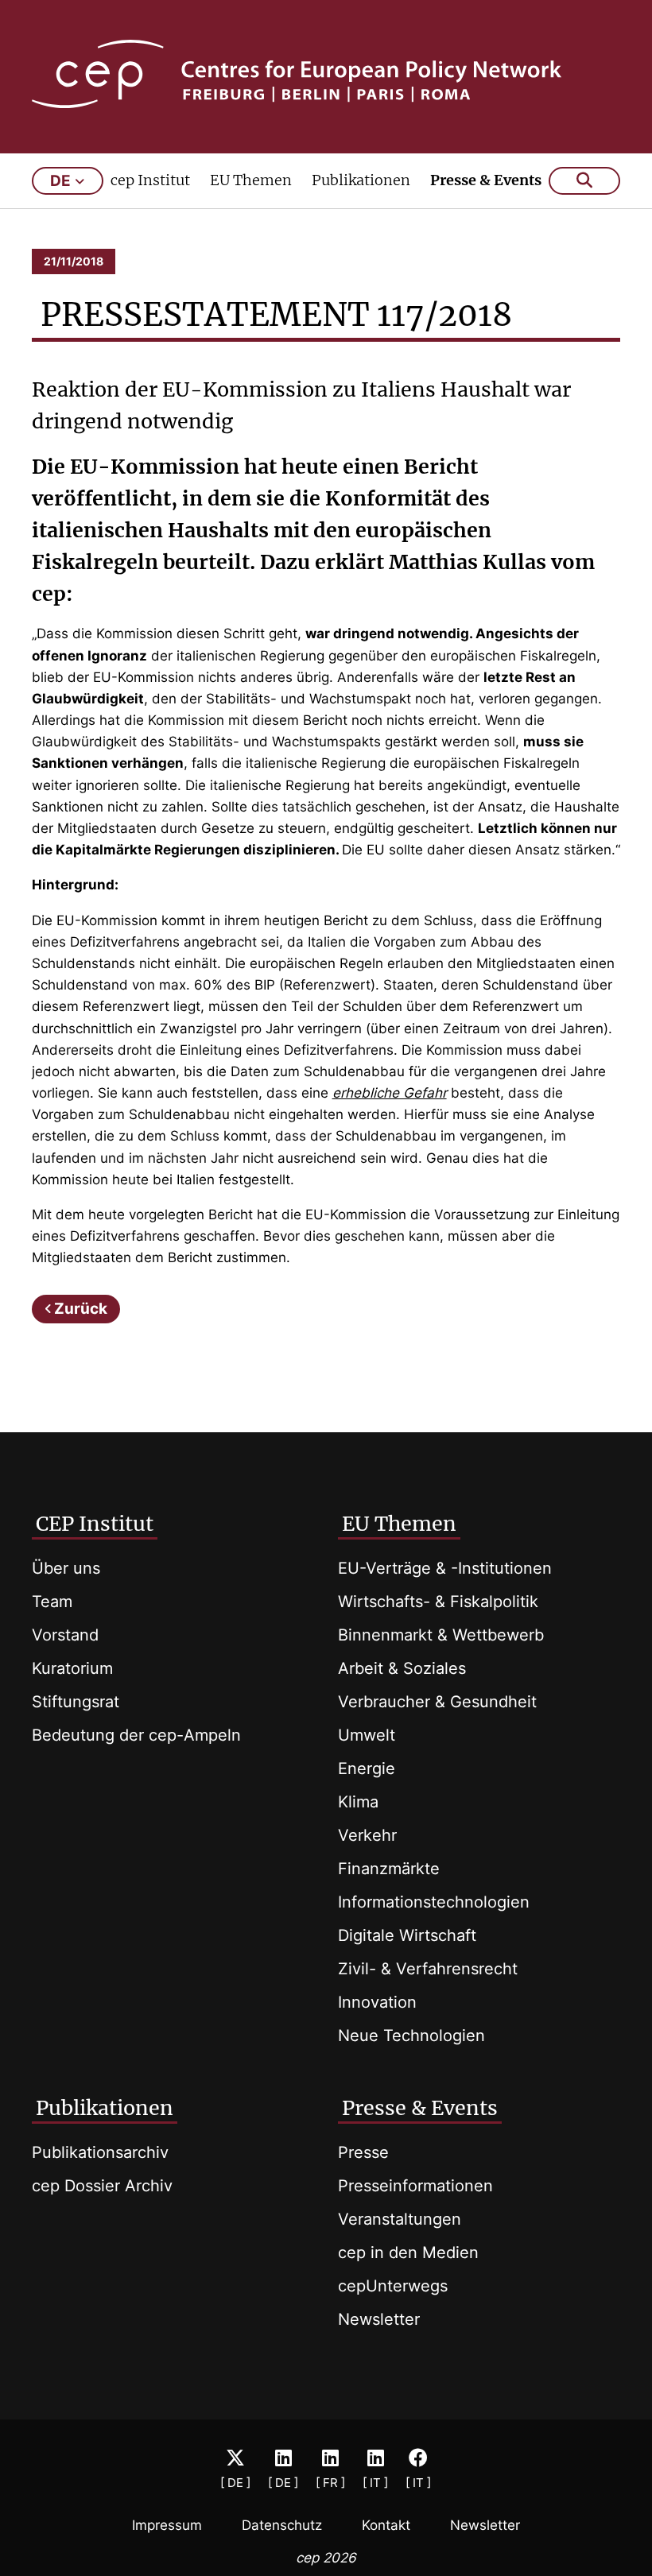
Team (52, 1602)
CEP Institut (95, 1524)
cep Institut (150, 180)
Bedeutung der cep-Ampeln (136, 1735)
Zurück (81, 1309)
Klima (358, 1802)
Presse (363, 2152)
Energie (367, 1768)
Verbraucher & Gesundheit (437, 1702)
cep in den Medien (408, 2253)
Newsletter (379, 2319)
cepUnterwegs (393, 2286)
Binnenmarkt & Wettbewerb (441, 1635)
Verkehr (367, 1835)
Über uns (66, 1568)
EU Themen (251, 180)
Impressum (167, 2525)
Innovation (377, 2002)
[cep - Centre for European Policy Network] (326, 74)
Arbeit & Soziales (402, 1668)
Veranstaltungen (400, 2219)
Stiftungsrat (76, 1702)
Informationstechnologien (434, 1902)
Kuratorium (72, 1668)
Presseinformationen (415, 2186)
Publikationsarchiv (100, 2152)
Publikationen (361, 180)
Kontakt (386, 2525)
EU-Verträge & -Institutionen (445, 1568)
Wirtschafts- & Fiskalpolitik (438, 1602)
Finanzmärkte (389, 1869)
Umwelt (367, 1735)
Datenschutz (282, 2525)
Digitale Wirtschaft (407, 1935)
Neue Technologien (411, 2036)
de (60, 181)
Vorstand (65, 1635)
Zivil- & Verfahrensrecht (428, 1969)
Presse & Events (486, 180)
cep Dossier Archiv (102, 2186)
